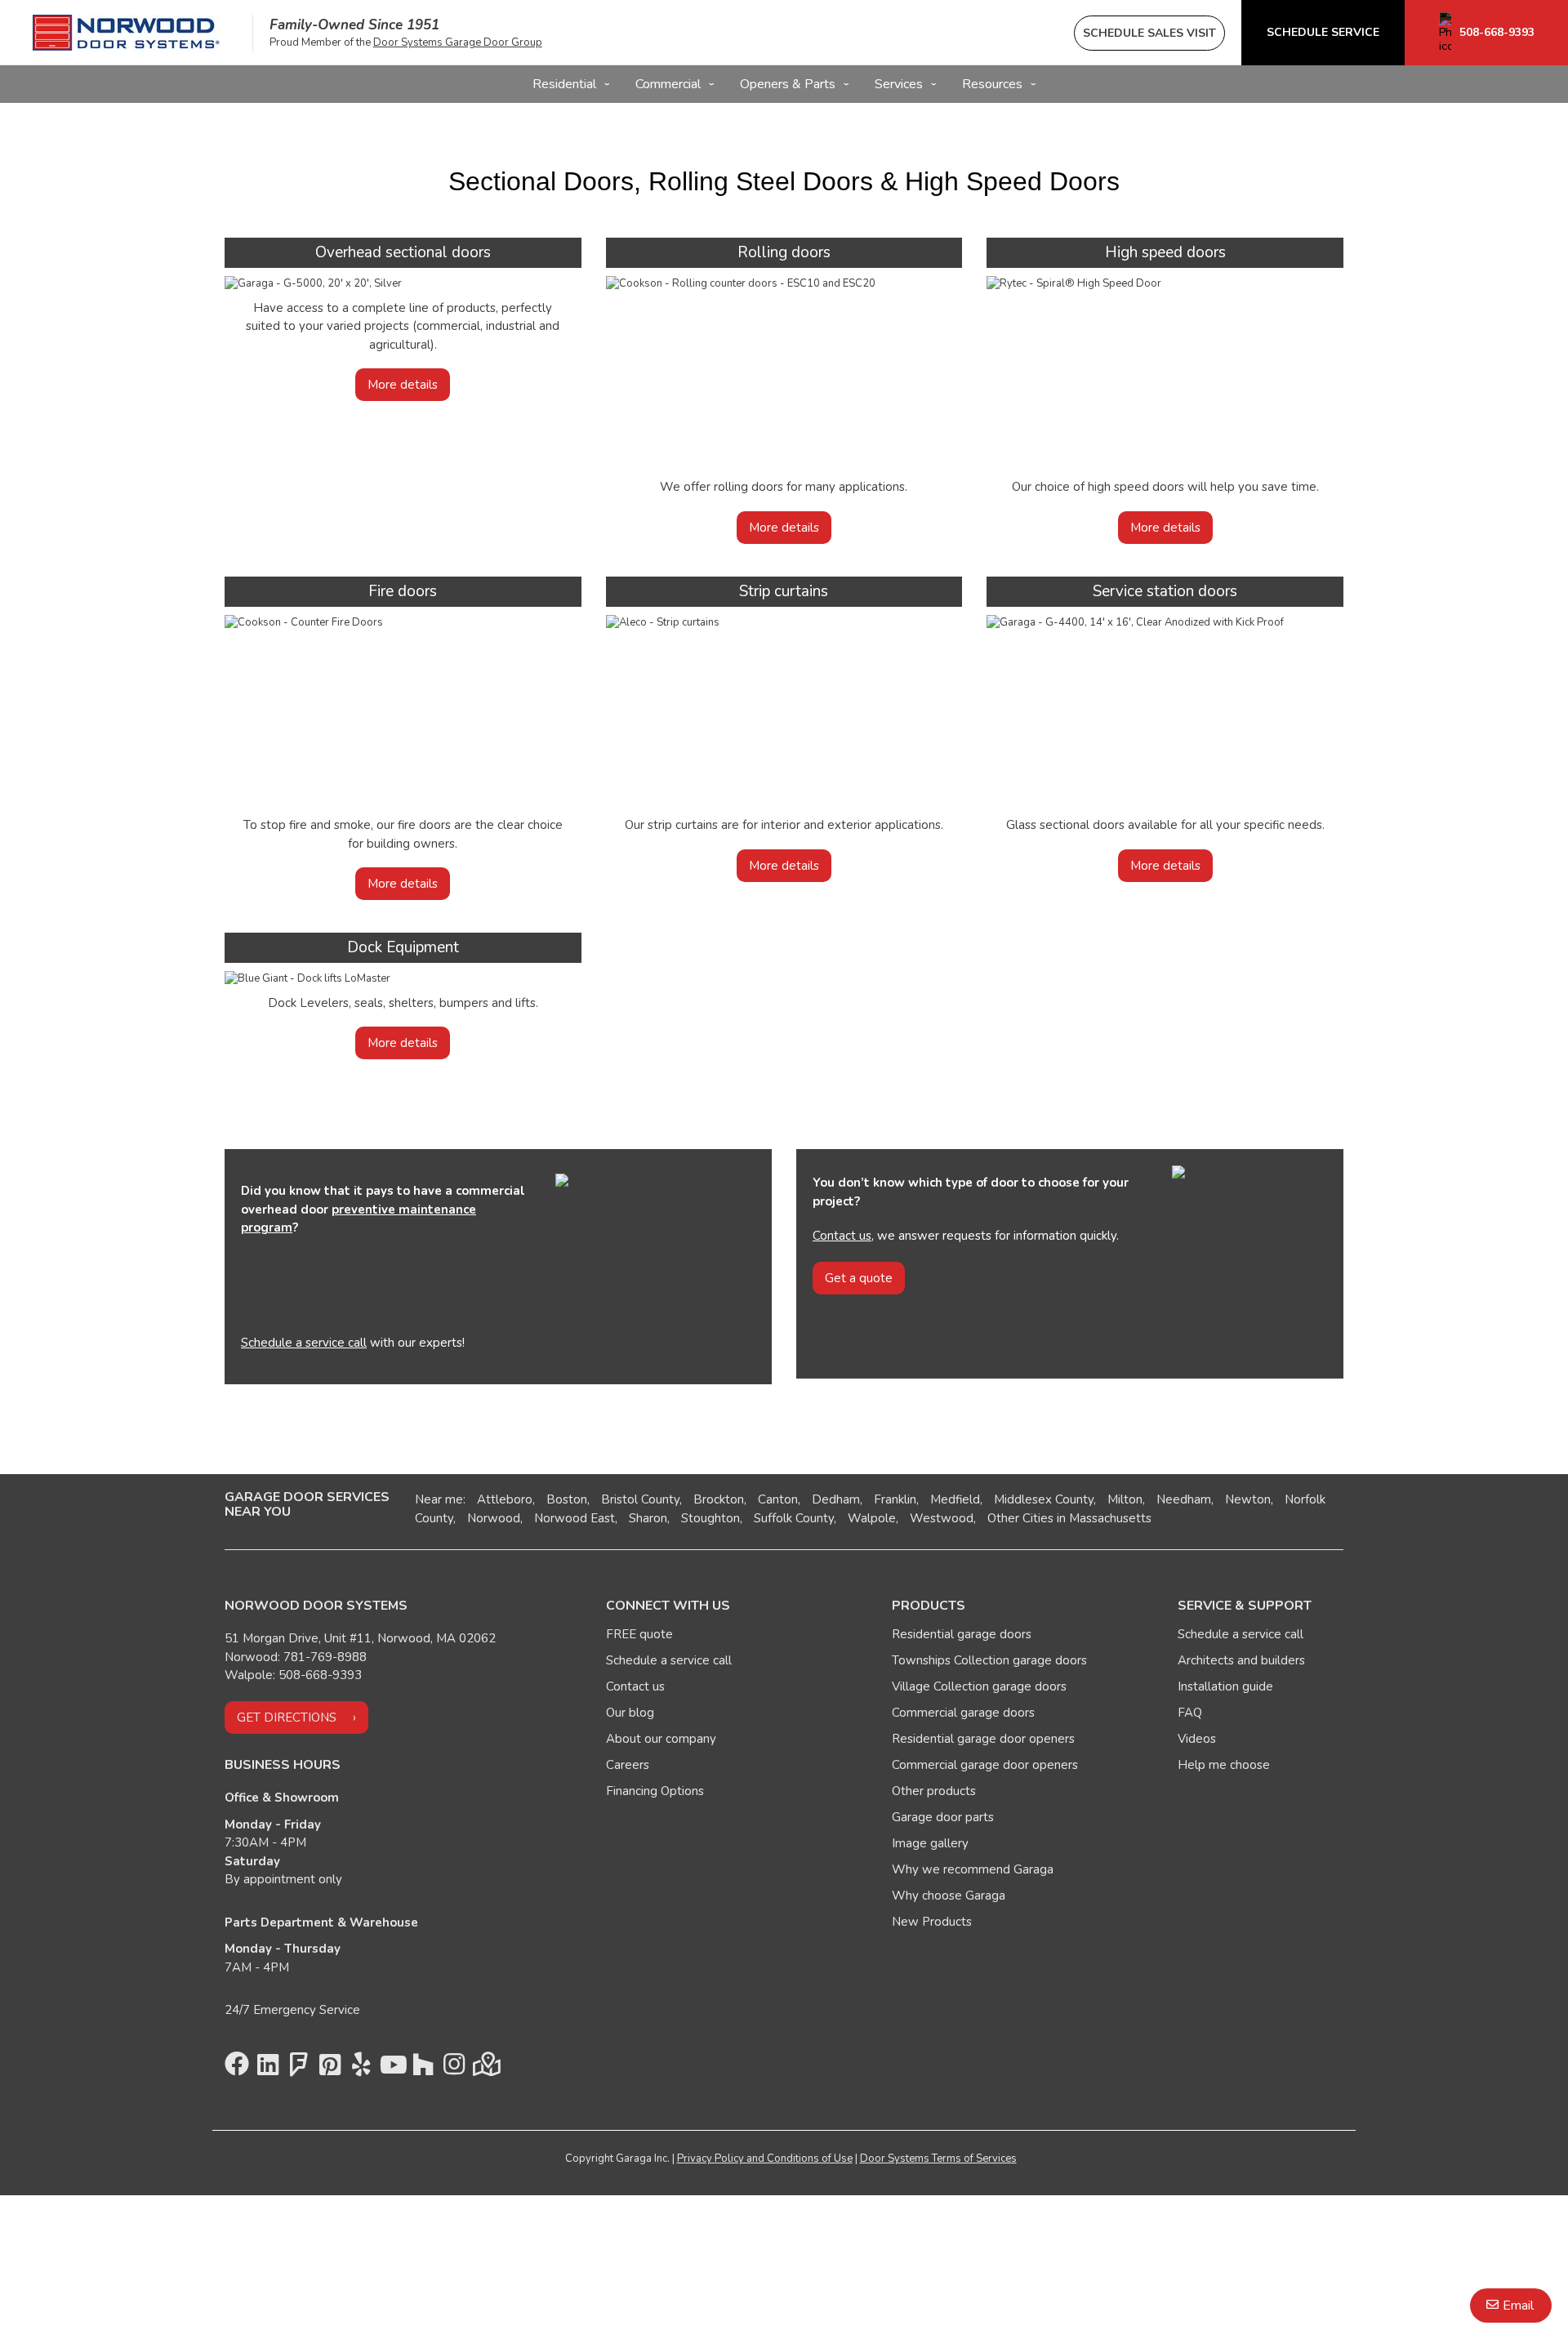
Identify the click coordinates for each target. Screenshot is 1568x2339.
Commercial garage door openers (985, 1765)
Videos (1197, 1739)
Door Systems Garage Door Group (458, 42)
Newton (1248, 1499)
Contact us (842, 1236)
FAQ (1190, 1713)
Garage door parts (943, 1817)
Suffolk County (794, 1518)
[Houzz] (423, 2069)
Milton (1125, 1499)
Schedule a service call (304, 1343)
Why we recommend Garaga (973, 1869)
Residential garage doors (962, 1634)
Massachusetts (1110, 1518)
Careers (628, 1765)
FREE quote (639, 1634)
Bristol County (640, 1499)
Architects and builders (1241, 1660)
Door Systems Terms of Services (938, 2159)
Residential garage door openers (983, 1739)
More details (403, 385)
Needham (1184, 1499)
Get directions (287, 1717)
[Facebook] (237, 2069)
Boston (567, 1499)
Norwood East (575, 1518)
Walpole (872, 1518)
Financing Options (655, 1791)
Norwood (494, 1518)
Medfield (955, 1499)
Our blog (630, 1713)
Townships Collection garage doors (989, 1660)
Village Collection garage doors (979, 1686)
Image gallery (930, 1843)
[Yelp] (361, 2069)
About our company (661, 1739)
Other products (934, 1791)
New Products (932, 1922)
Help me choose (1224, 1765)
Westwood (942, 1518)
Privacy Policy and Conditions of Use (765, 2159)
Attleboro (505, 1499)
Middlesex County (1044, 1499)
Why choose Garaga (949, 1896)
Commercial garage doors (963, 1713)
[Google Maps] (485, 2069)
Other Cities (1020, 1518)
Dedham (836, 1499)
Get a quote (859, 1278)
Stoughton (710, 1518)
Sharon (648, 1518)
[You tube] (392, 2069)
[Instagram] (454, 2069)
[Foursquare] (299, 2069)
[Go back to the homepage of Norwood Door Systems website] (126, 33)
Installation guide (1225, 1686)
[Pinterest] (330, 2069)
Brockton (719, 1499)
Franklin (895, 1499)
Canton (778, 1499)
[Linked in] (268, 2069)
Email (1518, 2306)
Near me (439, 1499)
